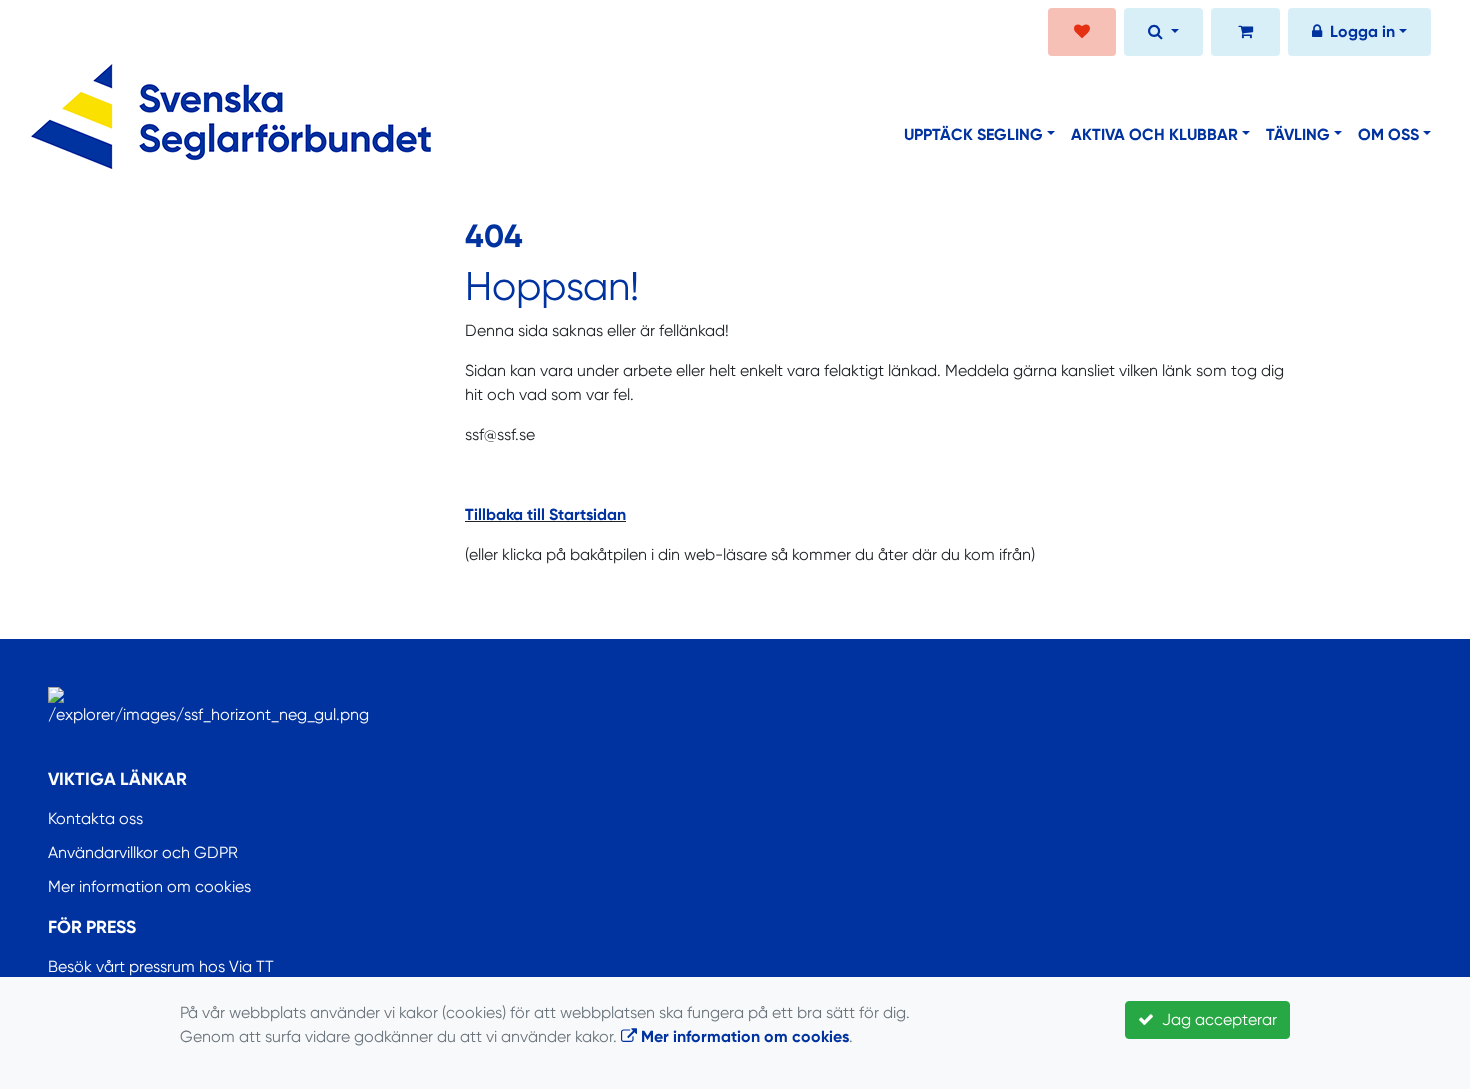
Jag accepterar (1215, 1019)
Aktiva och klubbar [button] (1154, 134)
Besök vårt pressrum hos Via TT (161, 966)
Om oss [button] (1388, 134)
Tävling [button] (1298, 134)
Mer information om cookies (149, 886)
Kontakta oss (95, 818)
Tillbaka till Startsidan (545, 514)
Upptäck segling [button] (973, 134)
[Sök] (1163, 34)
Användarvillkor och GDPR (143, 852)
